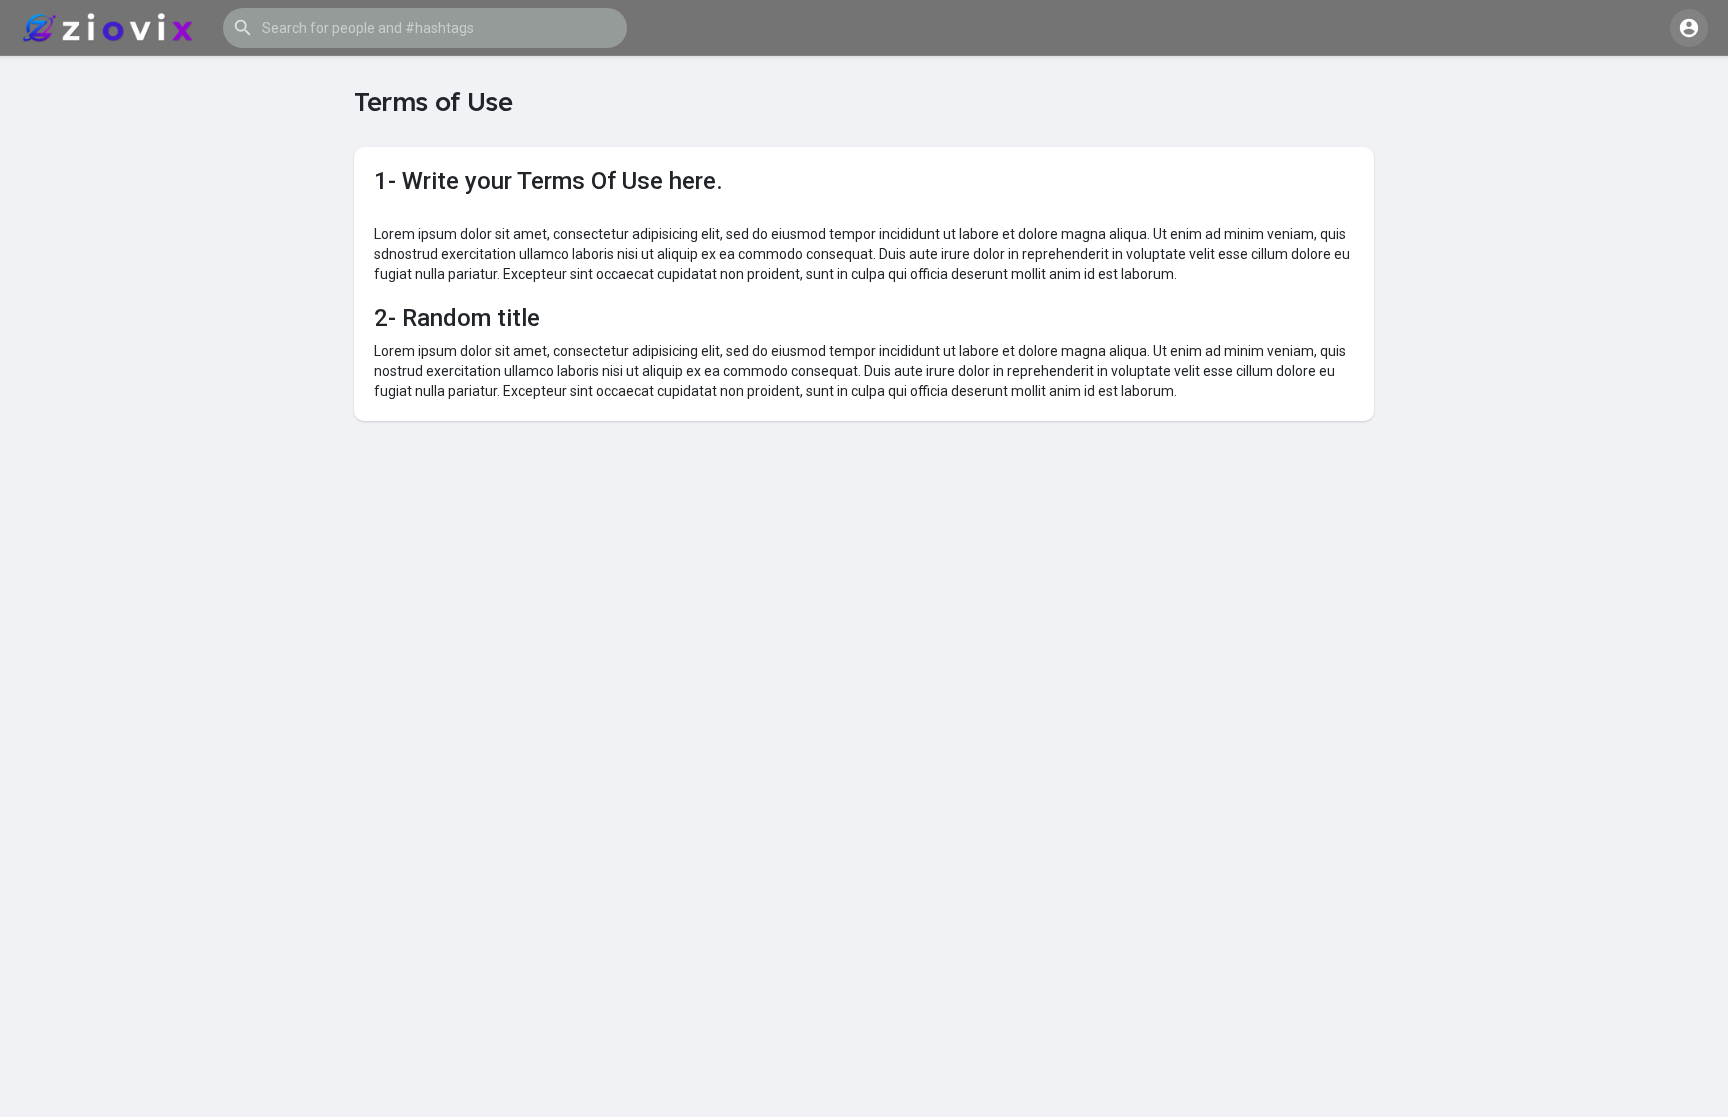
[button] (425, 28)
